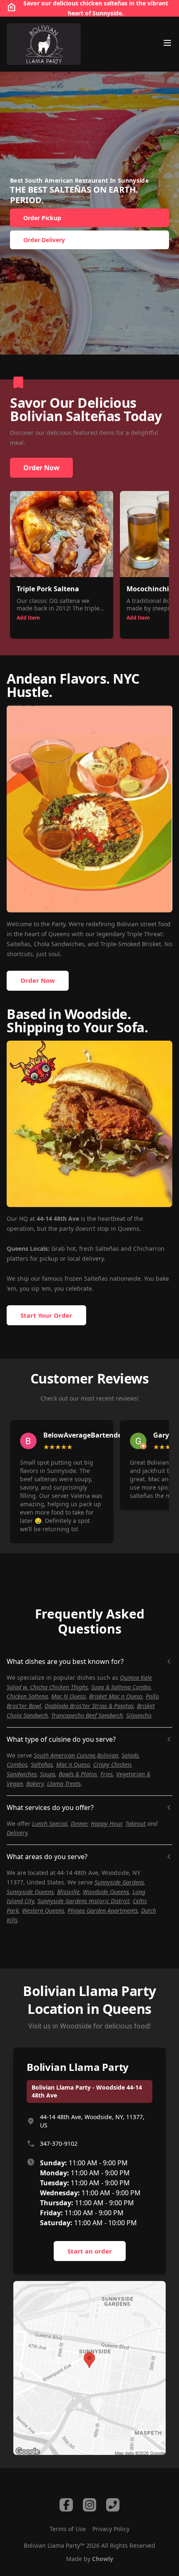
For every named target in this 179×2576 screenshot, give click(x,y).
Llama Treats (64, 1784)
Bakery (35, 1784)
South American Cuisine (65, 1755)
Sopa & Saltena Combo (121, 1687)
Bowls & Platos (78, 1774)
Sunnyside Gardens (119, 1882)
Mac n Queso (73, 1764)
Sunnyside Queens (30, 1892)
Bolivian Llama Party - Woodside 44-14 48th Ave (87, 2091)
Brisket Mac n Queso (116, 1696)
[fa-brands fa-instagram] (89, 2505)
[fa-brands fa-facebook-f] (66, 2505)
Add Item (28, 618)
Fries (107, 1774)
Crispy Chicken (112, 1764)
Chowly (103, 2559)
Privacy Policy (111, 2529)
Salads (130, 1755)
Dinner (79, 1824)
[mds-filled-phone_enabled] (113, 2505)
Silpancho (139, 1715)
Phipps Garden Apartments (103, 1910)
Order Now (41, 468)
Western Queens (43, 1910)
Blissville (68, 1892)
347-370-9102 (59, 2143)
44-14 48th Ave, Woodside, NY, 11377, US (92, 2121)
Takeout (135, 1824)
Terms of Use (68, 2529)
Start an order (90, 2251)
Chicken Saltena (27, 1696)
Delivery (17, 1833)
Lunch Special (50, 1824)
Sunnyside (107, 13)
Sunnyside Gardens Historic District (83, 1901)
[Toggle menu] (167, 43)
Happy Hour (106, 1824)
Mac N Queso (68, 1696)
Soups (48, 1774)
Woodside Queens (106, 1892)
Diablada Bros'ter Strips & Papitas (89, 1706)
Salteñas (42, 1764)
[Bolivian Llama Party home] (44, 44)
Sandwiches (22, 1774)
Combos (17, 1764)
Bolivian (108, 1755)
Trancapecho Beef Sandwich (87, 1715)
